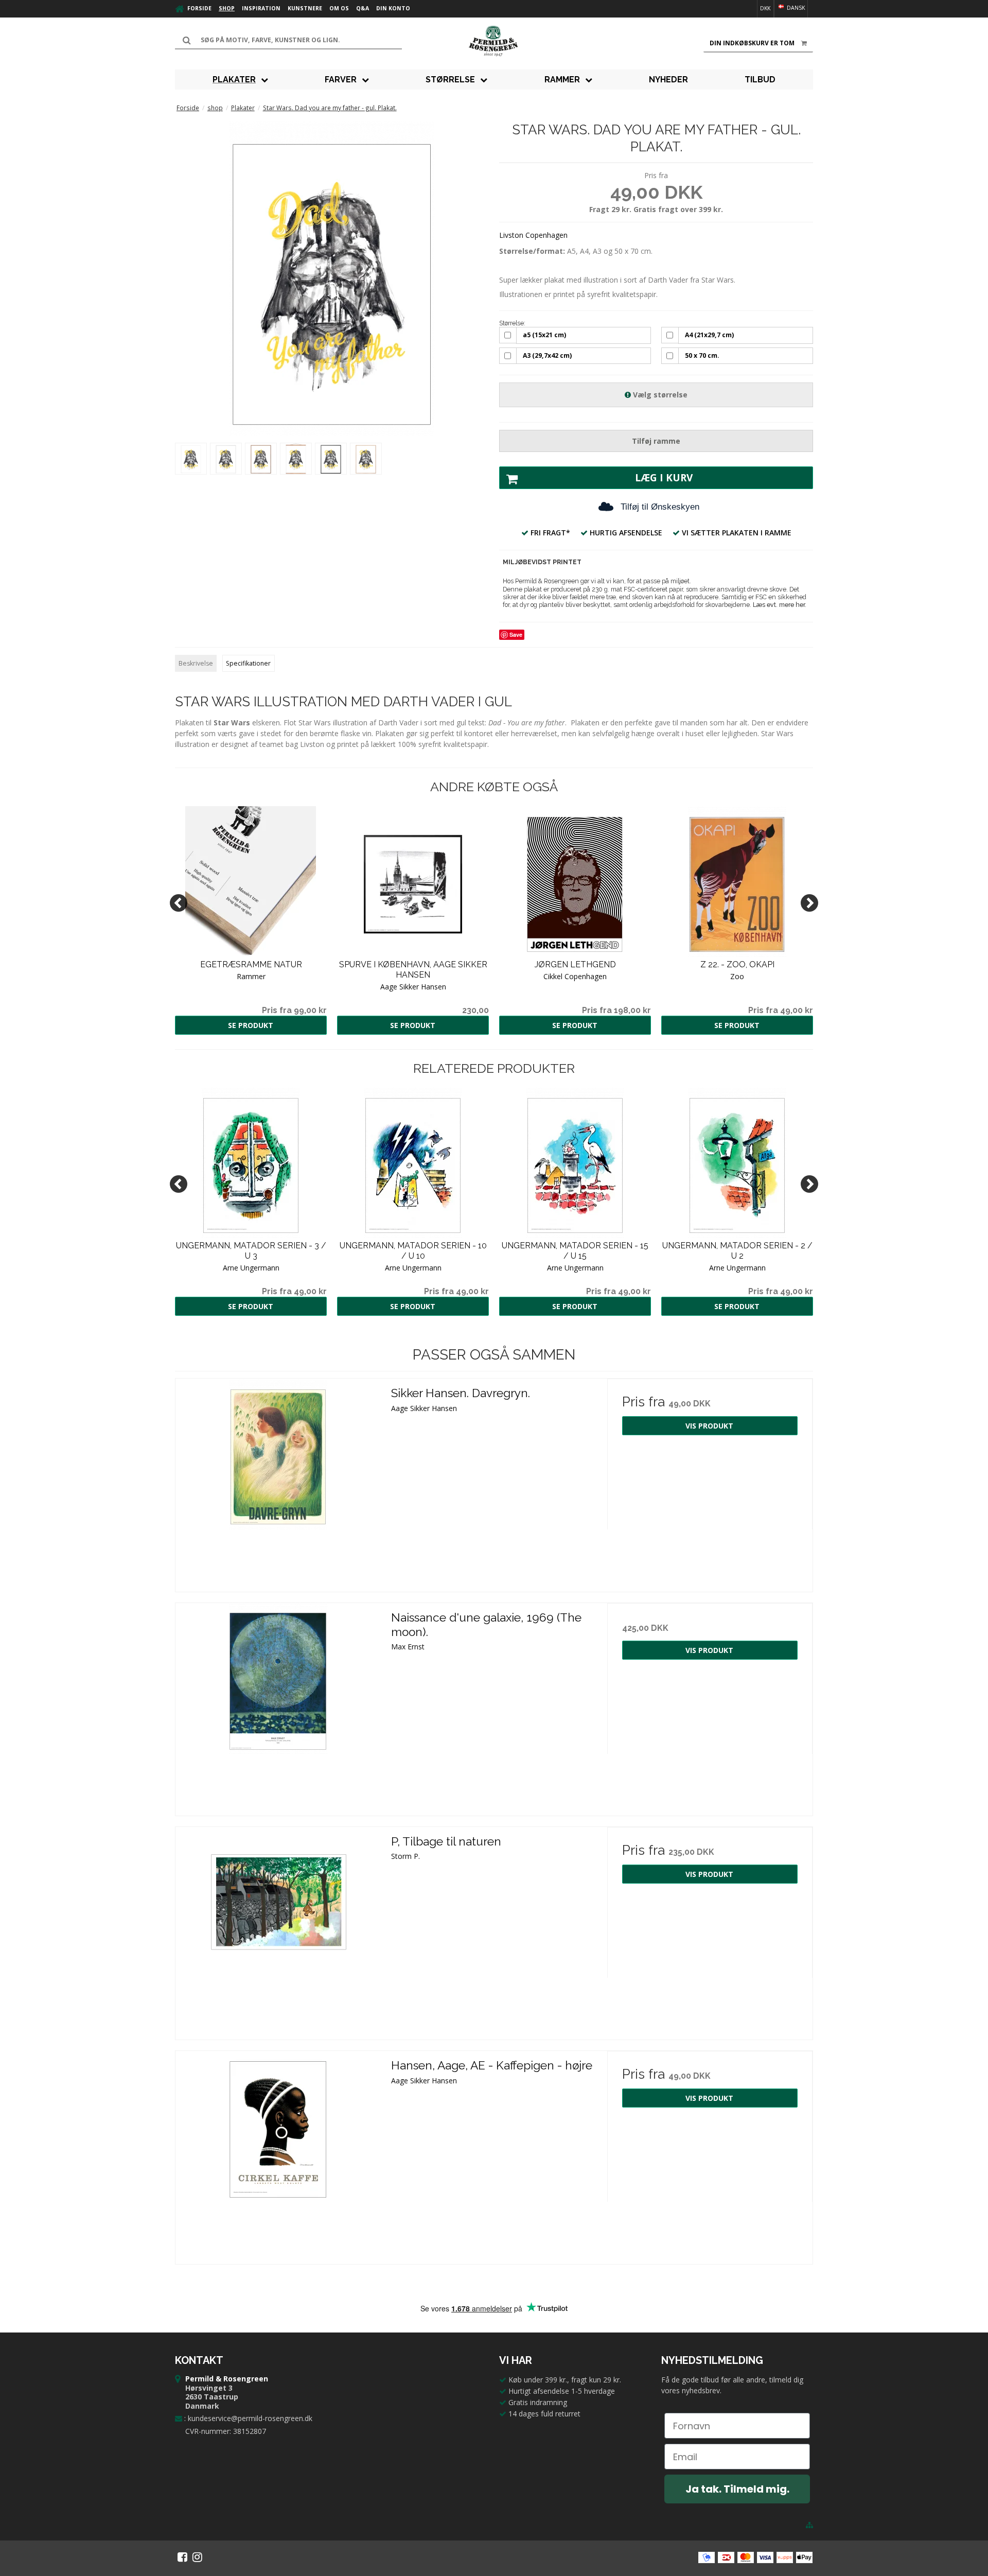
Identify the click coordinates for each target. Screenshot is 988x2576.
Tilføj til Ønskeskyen (660, 507)
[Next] (809, 903)
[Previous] (179, 903)
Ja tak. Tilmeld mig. (737, 2489)
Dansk (795, 8)
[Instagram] (197, 2557)
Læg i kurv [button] (664, 478)
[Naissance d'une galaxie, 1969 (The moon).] (278, 1706)
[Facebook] (182, 2557)
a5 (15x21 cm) (544, 335)
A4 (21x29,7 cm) (709, 335)
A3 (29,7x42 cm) (547, 355)
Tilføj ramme (656, 441)
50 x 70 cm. (702, 355)
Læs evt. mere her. (780, 605)
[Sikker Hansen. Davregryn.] (278, 1481)
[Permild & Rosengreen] (494, 41)
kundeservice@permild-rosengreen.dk (250, 2418)
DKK (765, 8)
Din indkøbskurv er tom (752, 43)
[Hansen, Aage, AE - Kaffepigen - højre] (278, 2154)
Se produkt (251, 1025)
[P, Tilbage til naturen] (278, 1930)
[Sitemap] (809, 2525)
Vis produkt (709, 1426)
